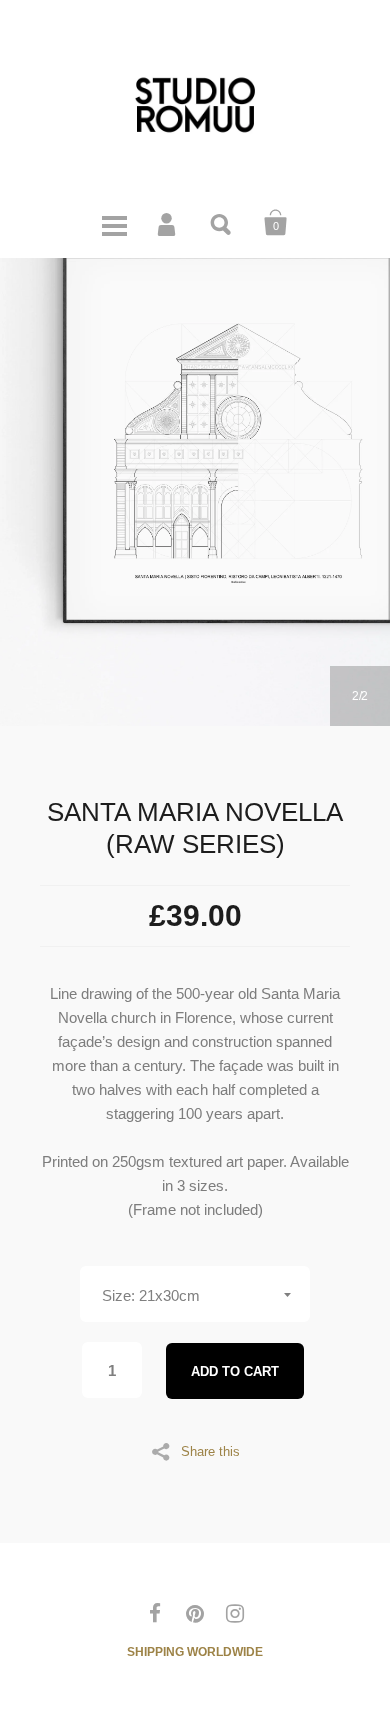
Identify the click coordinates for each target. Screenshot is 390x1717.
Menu (114, 223)
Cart (276, 223)
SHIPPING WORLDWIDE (195, 1652)
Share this (210, 1451)
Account (168, 223)
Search (222, 223)
